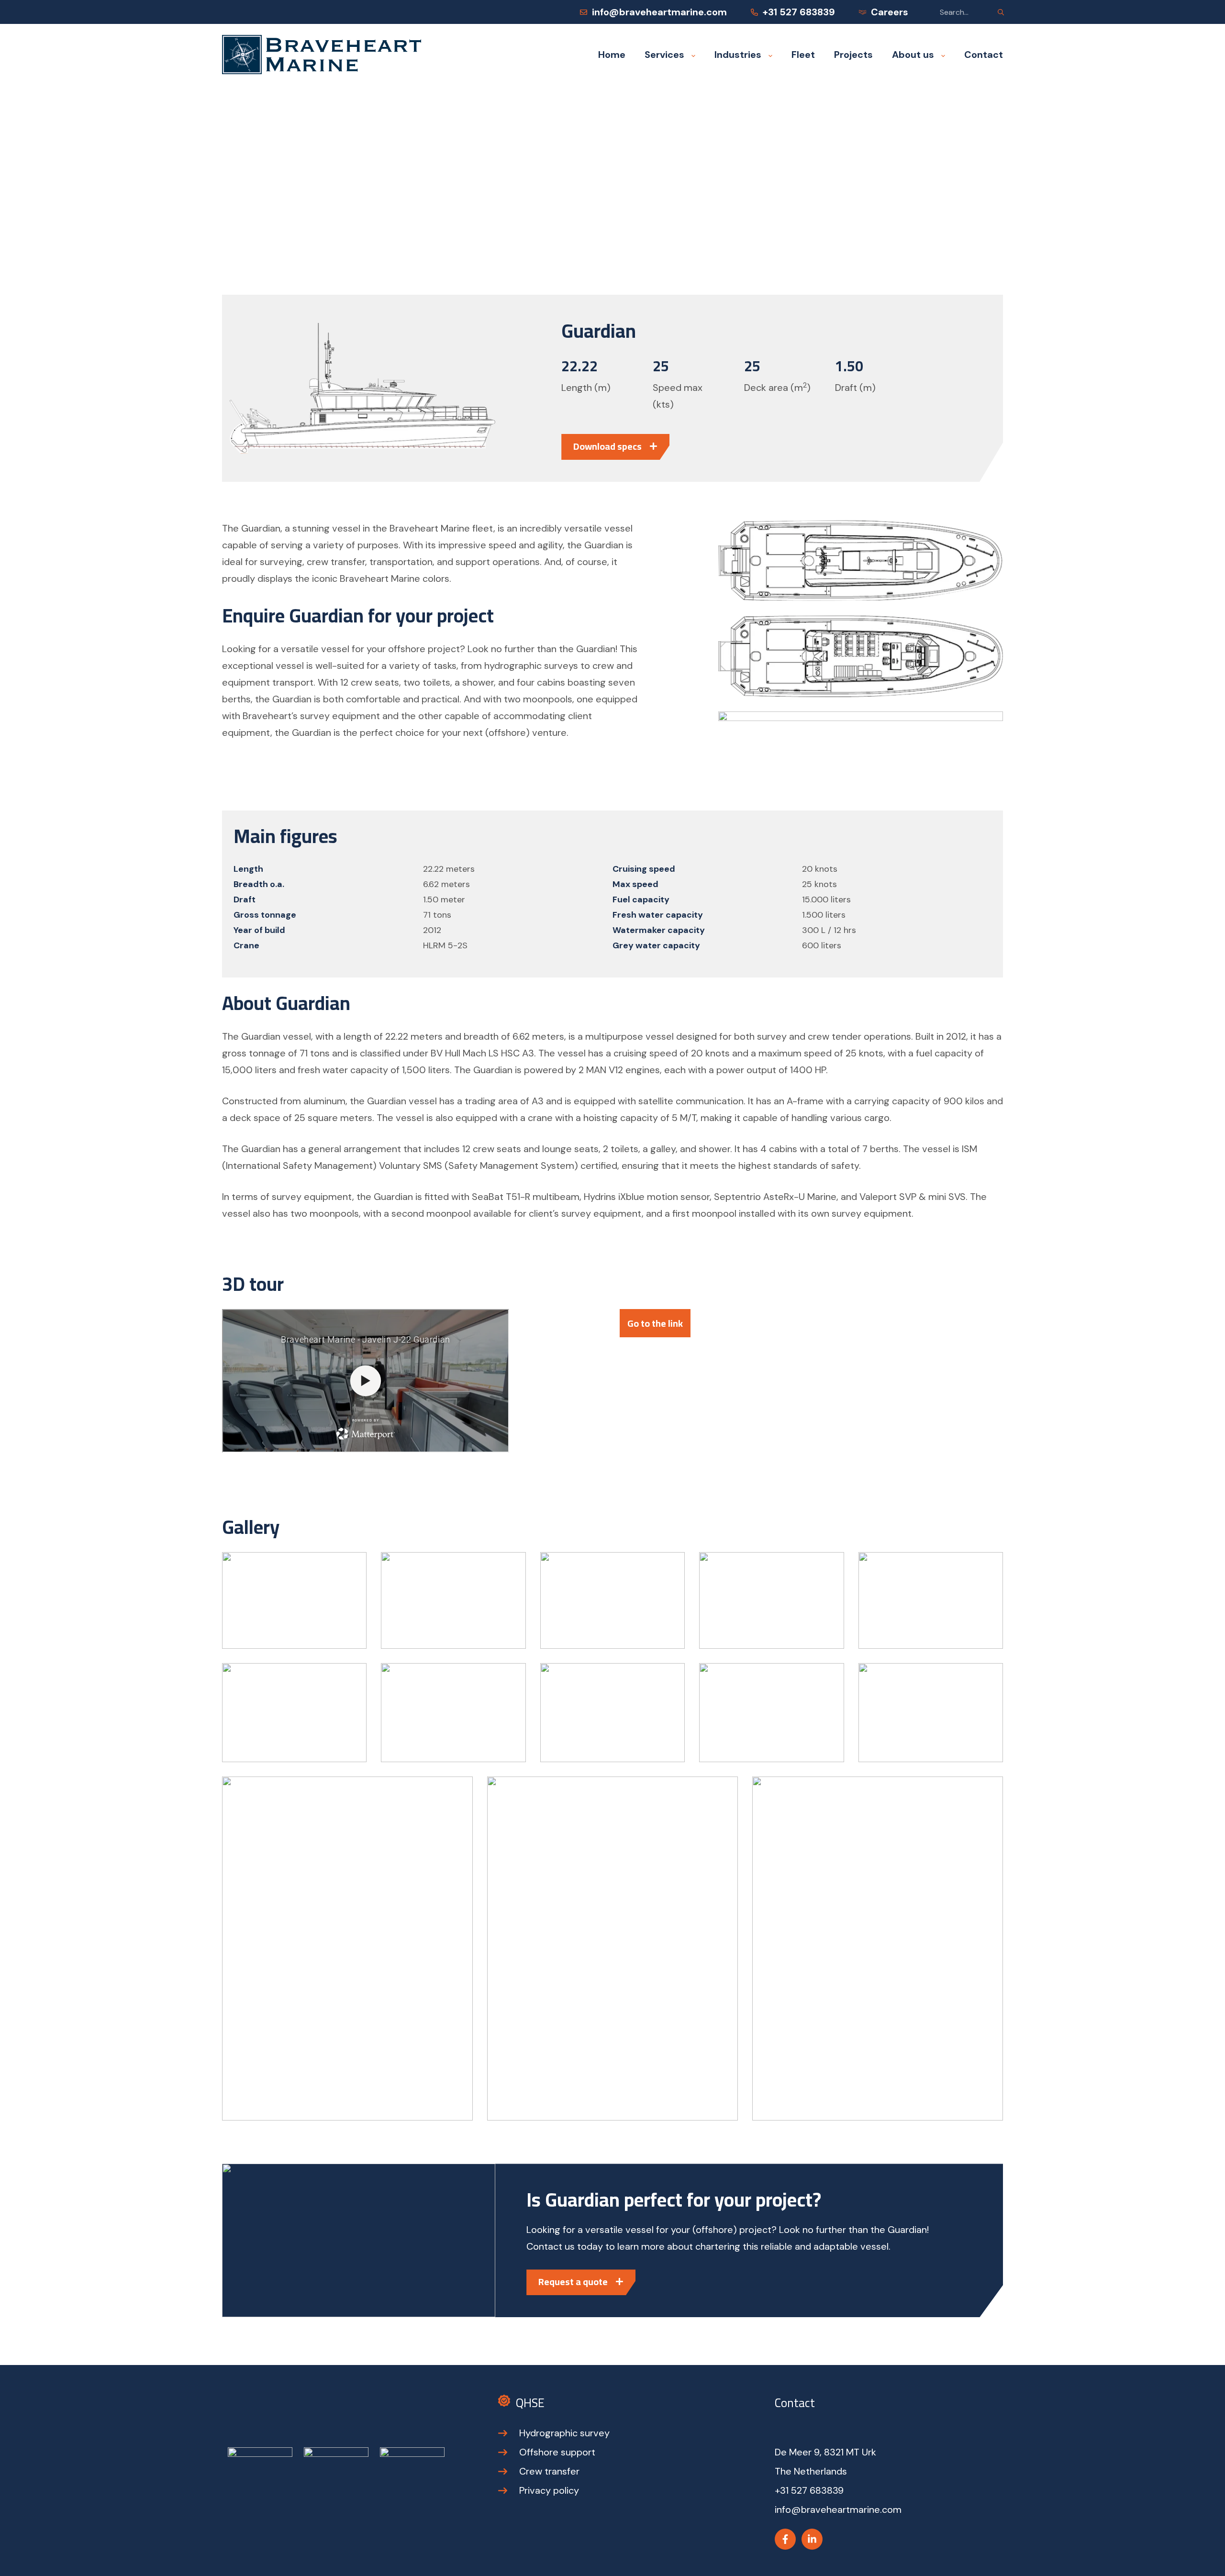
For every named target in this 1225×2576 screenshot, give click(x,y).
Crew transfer (549, 2471)
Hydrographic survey (564, 2433)
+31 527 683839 (799, 12)
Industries (738, 55)
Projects (853, 55)
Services (664, 55)
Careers (890, 12)
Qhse (530, 2403)
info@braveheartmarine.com (659, 12)
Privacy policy (549, 2490)
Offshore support (557, 2452)
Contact (984, 55)
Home (612, 55)
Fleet (803, 55)
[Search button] (1001, 12)
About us (913, 55)
